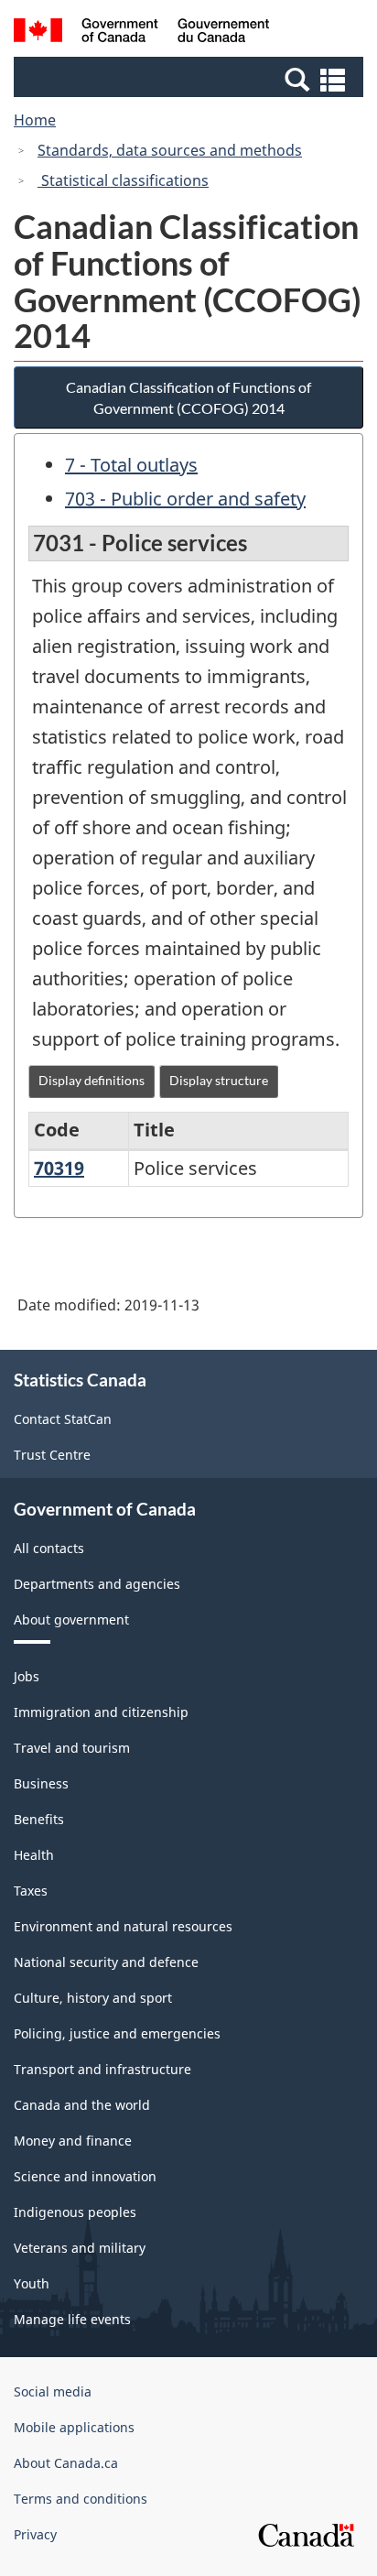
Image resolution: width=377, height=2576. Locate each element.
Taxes (31, 1891)
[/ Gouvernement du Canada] (141, 33)
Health (34, 1855)
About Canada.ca (66, 2463)
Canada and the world (82, 2105)
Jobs (27, 1676)
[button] (191, 79)
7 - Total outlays (131, 465)
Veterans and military (80, 2248)
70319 (59, 1168)
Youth (32, 2283)
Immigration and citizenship (101, 1712)
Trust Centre (52, 1455)
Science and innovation (85, 2176)
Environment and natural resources (123, 1926)
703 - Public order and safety (185, 499)
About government (71, 1620)
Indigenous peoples (75, 2212)
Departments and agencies (97, 1584)
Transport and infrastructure (102, 2069)
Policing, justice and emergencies (117, 2033)
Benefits (39, 1819)
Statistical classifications (123, 180)
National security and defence (106, 1962)
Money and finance (73, 2141)
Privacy (35, 2534)
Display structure (219, 1080)
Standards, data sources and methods (170, 150)
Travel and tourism (72, 1748)
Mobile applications (74, 2427)
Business (41, 1783)
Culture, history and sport (93, 1998)
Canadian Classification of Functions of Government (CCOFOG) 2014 (188, 397)
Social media (53, 2391)
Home (35, 120)
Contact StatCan (63, 1419)
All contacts (49, 1548)
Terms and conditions (81, 2499)
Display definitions (92, 1080)
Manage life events (72, 2319)
